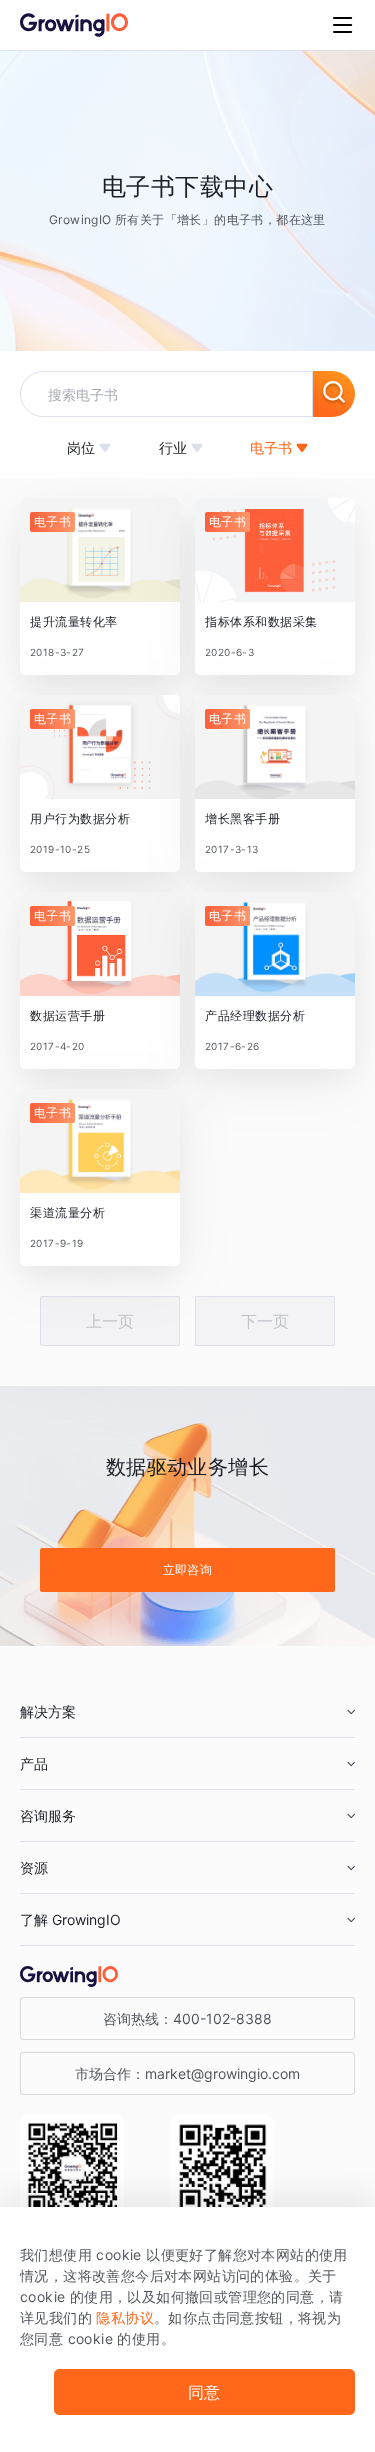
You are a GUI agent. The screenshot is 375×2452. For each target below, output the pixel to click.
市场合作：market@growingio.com (187, 2073)
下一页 (265, 1321)
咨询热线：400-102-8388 (187, 2018)
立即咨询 (188, 1569)
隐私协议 (125, 2317)
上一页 (110, 1321)
